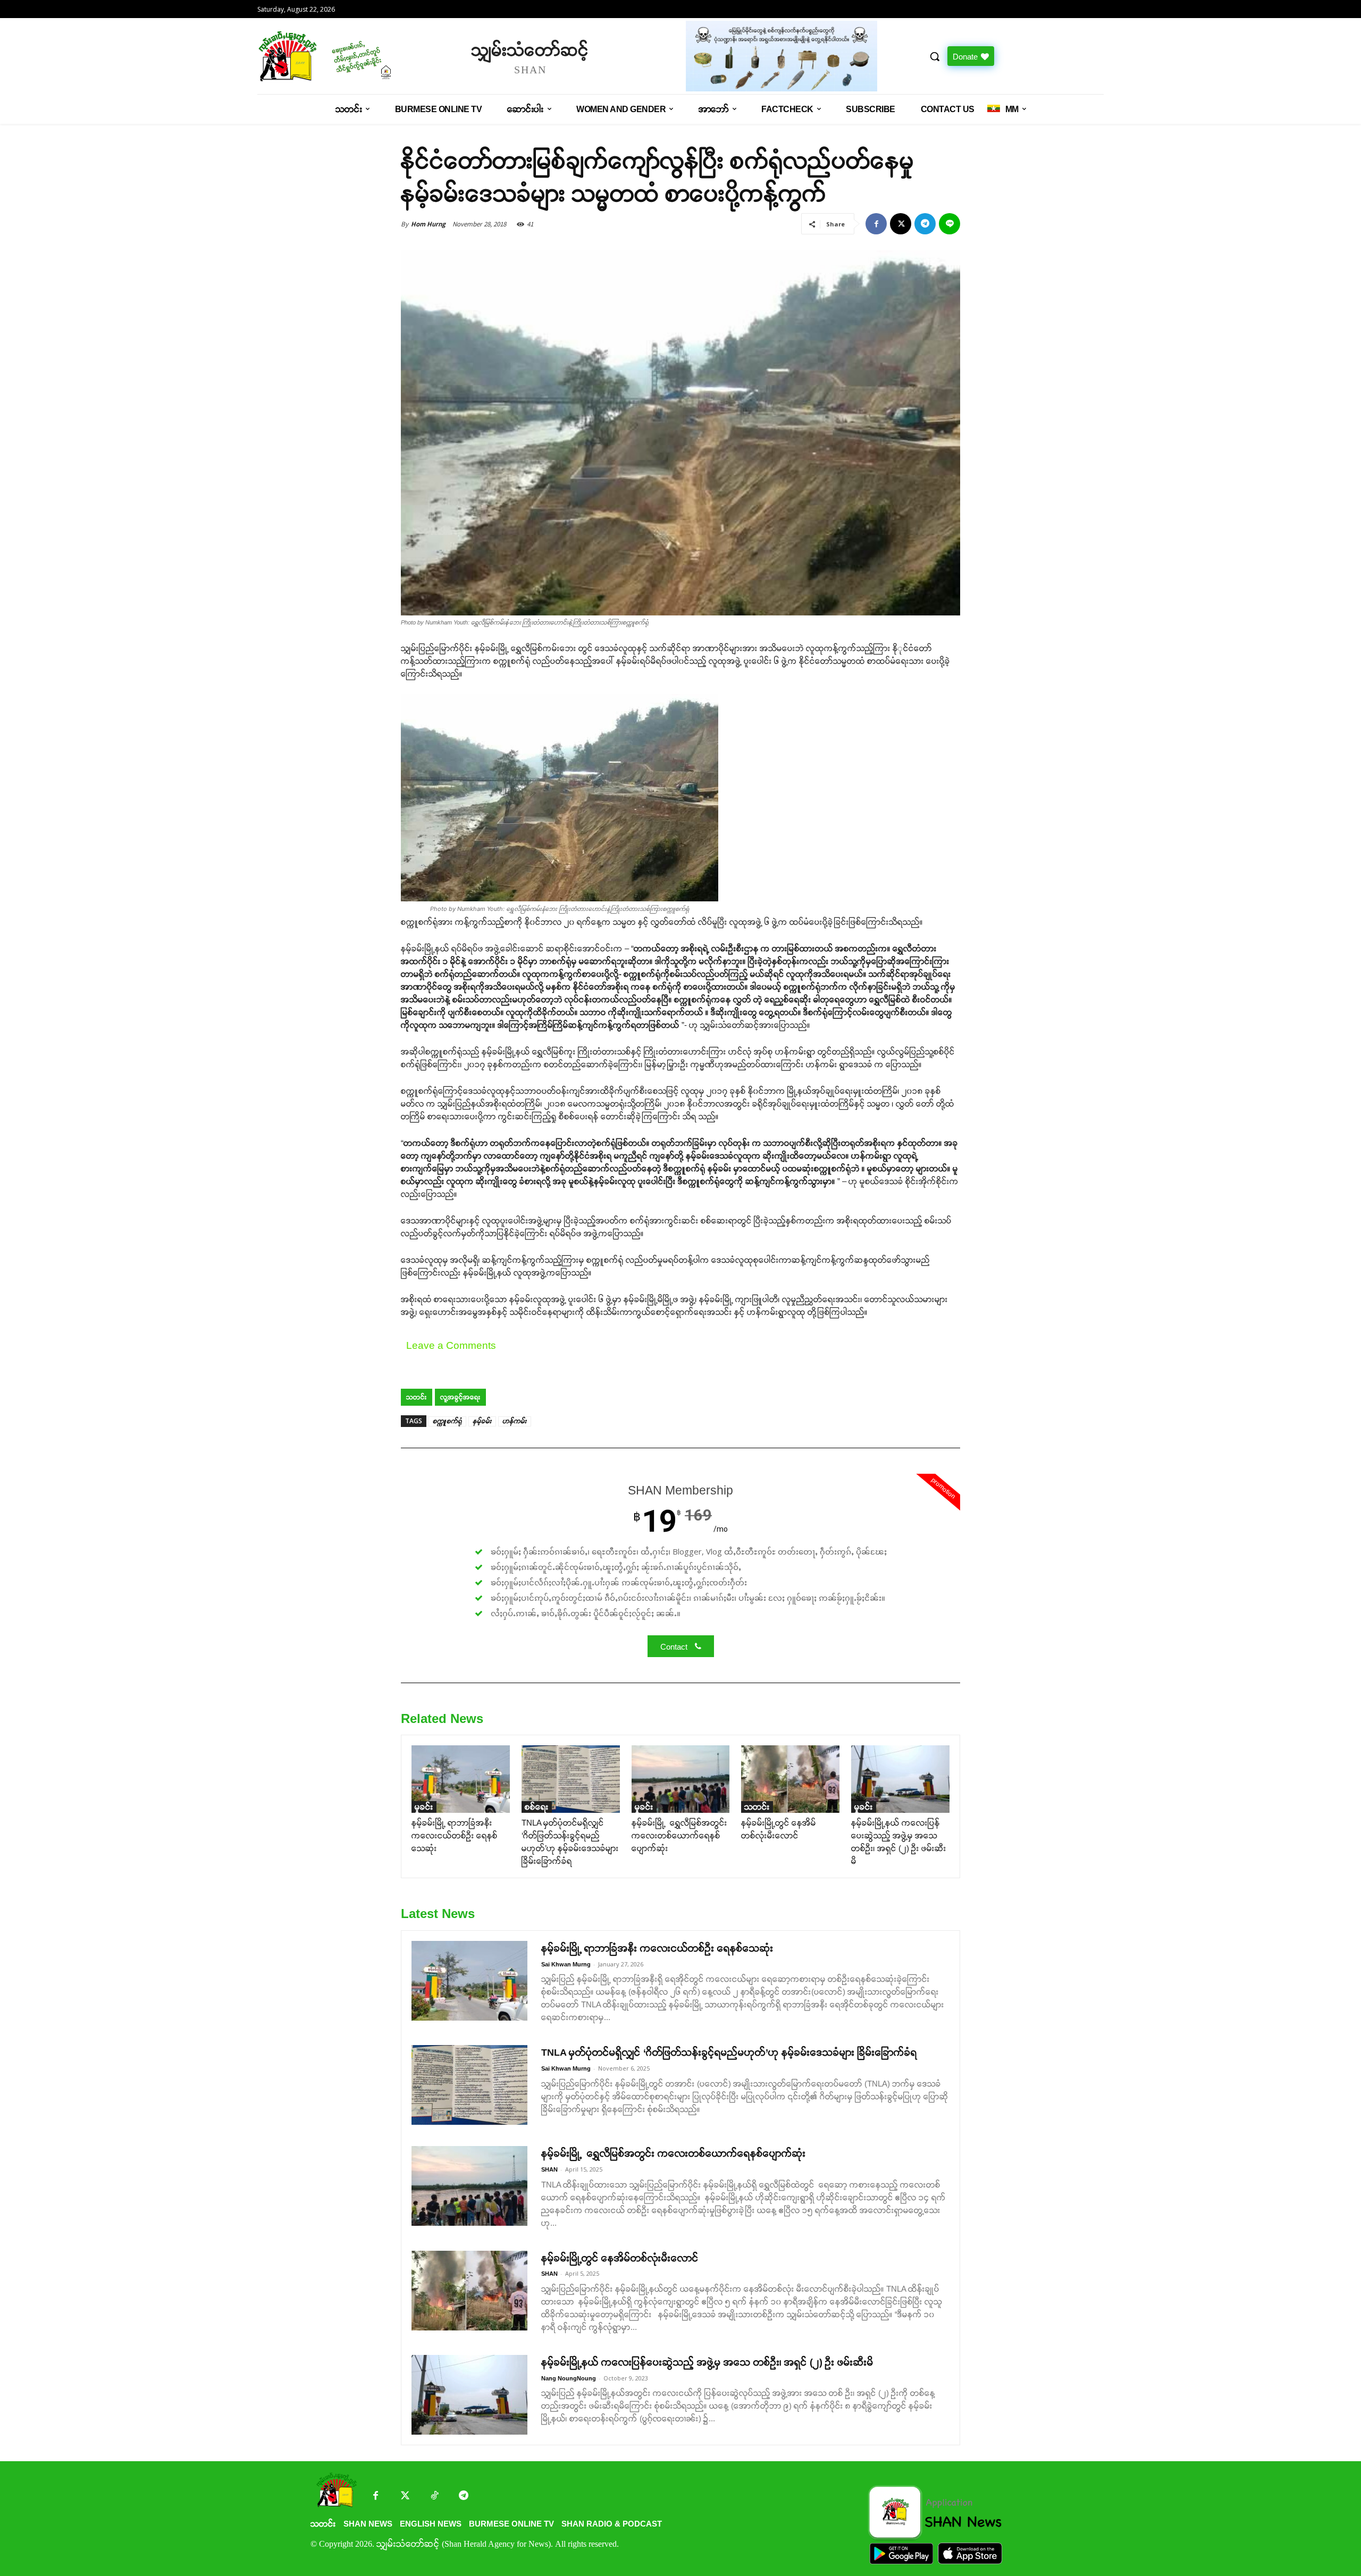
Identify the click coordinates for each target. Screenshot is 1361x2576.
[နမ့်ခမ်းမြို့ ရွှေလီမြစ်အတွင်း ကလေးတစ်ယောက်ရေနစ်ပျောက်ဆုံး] (681, 1779)
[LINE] (950, 224)
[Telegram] (925, 224)
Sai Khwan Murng (566, 1964)
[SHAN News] (359, 56)
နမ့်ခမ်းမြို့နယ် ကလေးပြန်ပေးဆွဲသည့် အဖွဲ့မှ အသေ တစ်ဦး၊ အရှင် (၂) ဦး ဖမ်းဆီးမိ (707, 2362)
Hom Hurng (428, 224)
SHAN (549, 2169)
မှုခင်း (424, 1807)
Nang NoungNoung (569, 2378)
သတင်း (417, 1397)
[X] (901, 224)
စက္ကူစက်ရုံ (447, 1421)
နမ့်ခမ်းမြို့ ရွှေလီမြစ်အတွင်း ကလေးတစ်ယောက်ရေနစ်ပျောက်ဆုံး (679, 1835)
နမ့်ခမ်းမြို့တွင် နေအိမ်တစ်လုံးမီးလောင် (620, 2258)
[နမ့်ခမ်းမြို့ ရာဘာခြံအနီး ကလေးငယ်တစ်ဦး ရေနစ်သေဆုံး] (461, 1779)
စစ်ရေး (537, 1807)
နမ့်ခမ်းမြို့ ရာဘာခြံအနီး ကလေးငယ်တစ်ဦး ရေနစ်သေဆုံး (455, 1835)
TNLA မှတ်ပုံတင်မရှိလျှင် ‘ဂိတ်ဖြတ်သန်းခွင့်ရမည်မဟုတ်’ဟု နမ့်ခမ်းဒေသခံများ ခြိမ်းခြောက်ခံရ (729, 2053)
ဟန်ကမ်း (515, 1421)
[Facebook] (876, 224)
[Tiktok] (434, 2497)
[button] (935, 56)
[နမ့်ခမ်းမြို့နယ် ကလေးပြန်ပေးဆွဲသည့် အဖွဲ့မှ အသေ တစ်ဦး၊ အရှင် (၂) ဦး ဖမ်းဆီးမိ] (900, 1779)
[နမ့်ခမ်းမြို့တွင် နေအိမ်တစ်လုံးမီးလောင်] (790, 1779)
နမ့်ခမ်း (482, 1421)
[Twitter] (405, 2497)
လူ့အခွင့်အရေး (460, 1397)
